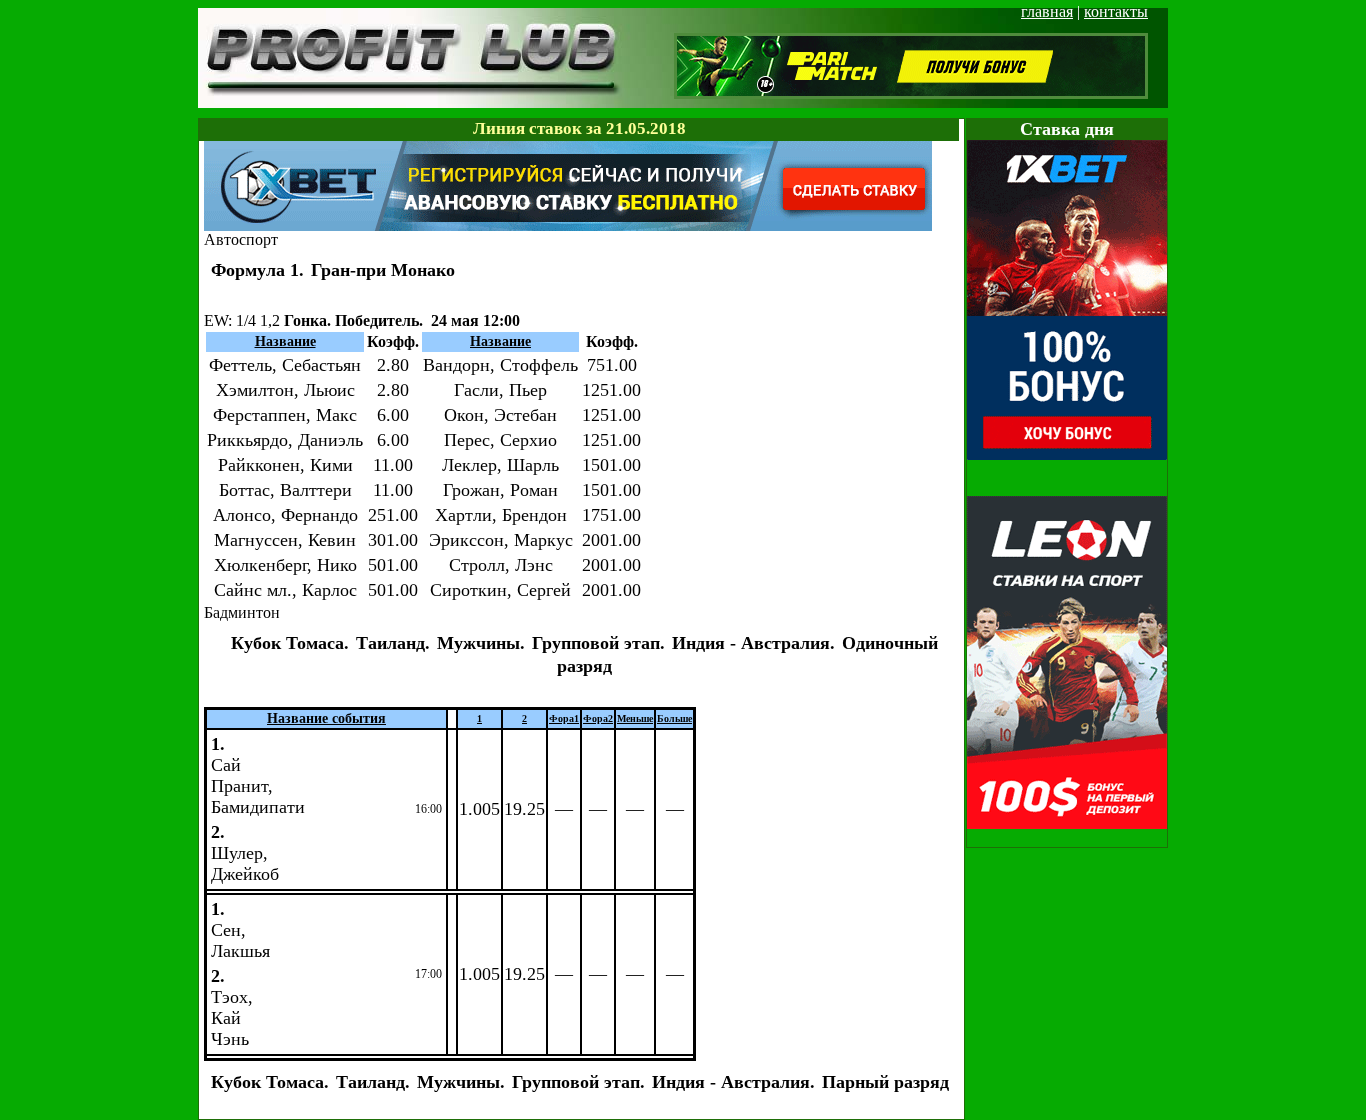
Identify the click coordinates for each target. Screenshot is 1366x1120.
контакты (1116, 11)
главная (1047, 11)
